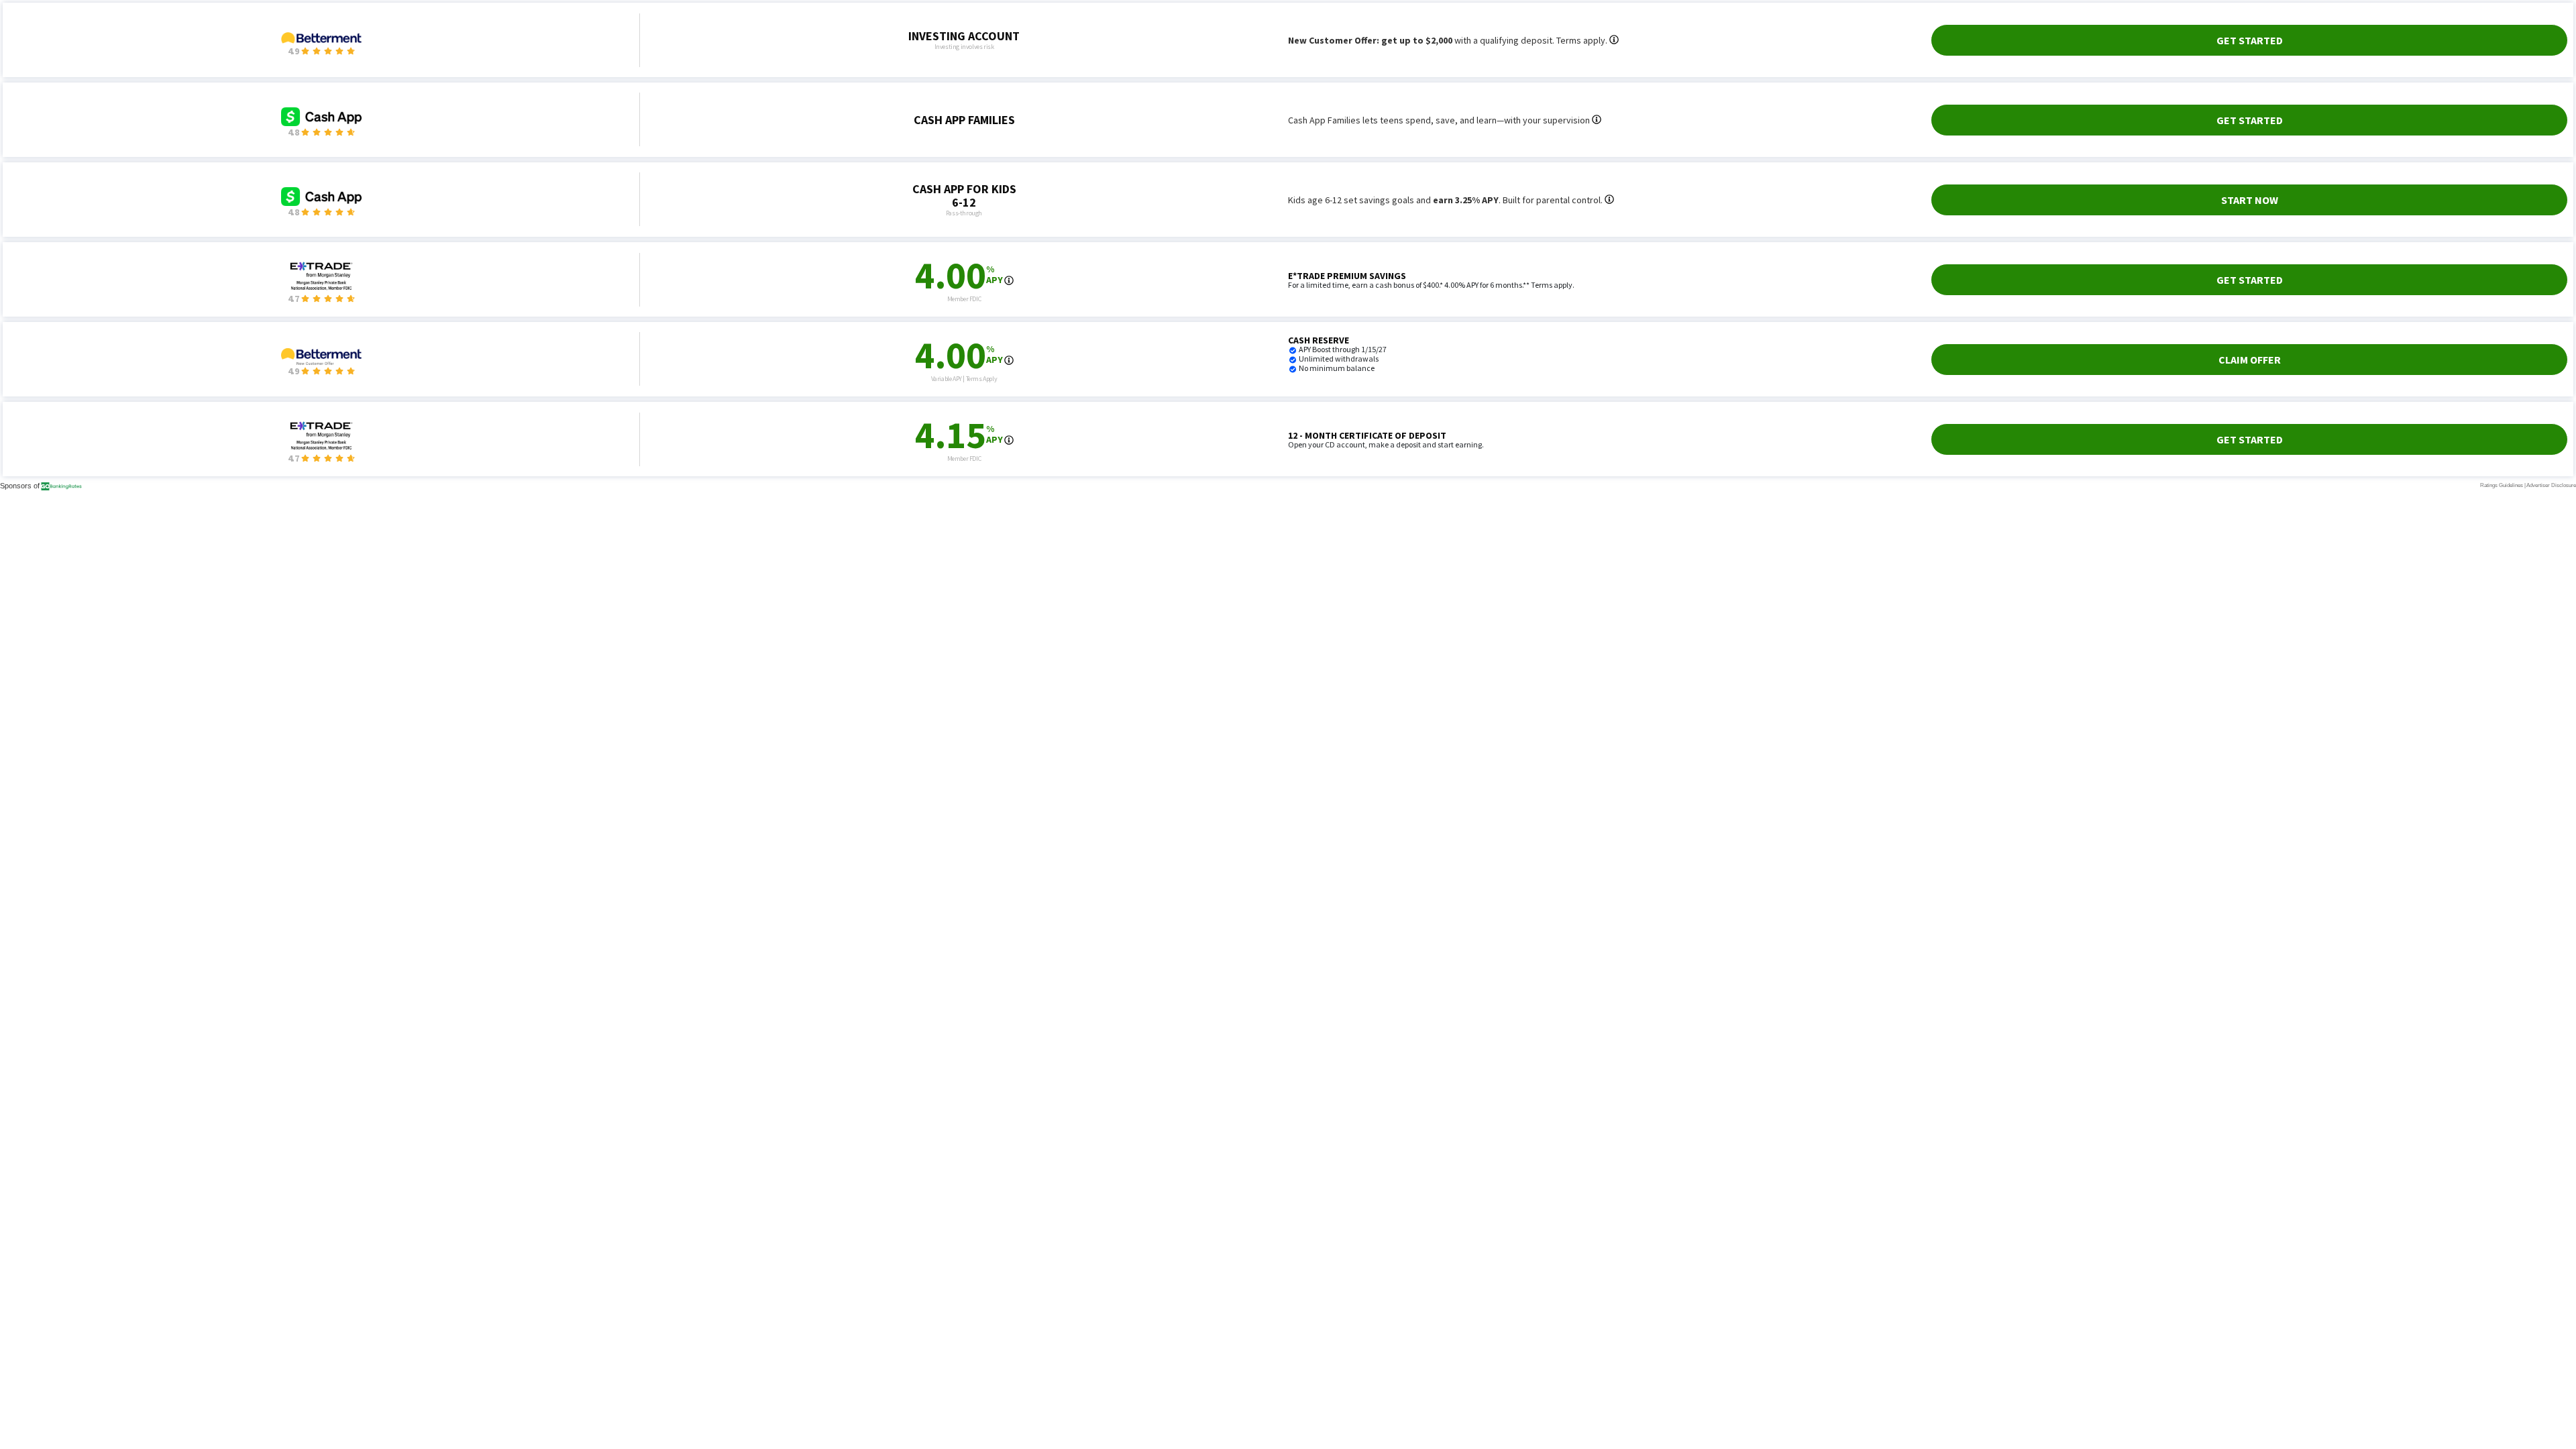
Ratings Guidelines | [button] (2503, 485)
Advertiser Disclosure (2551, 485)
